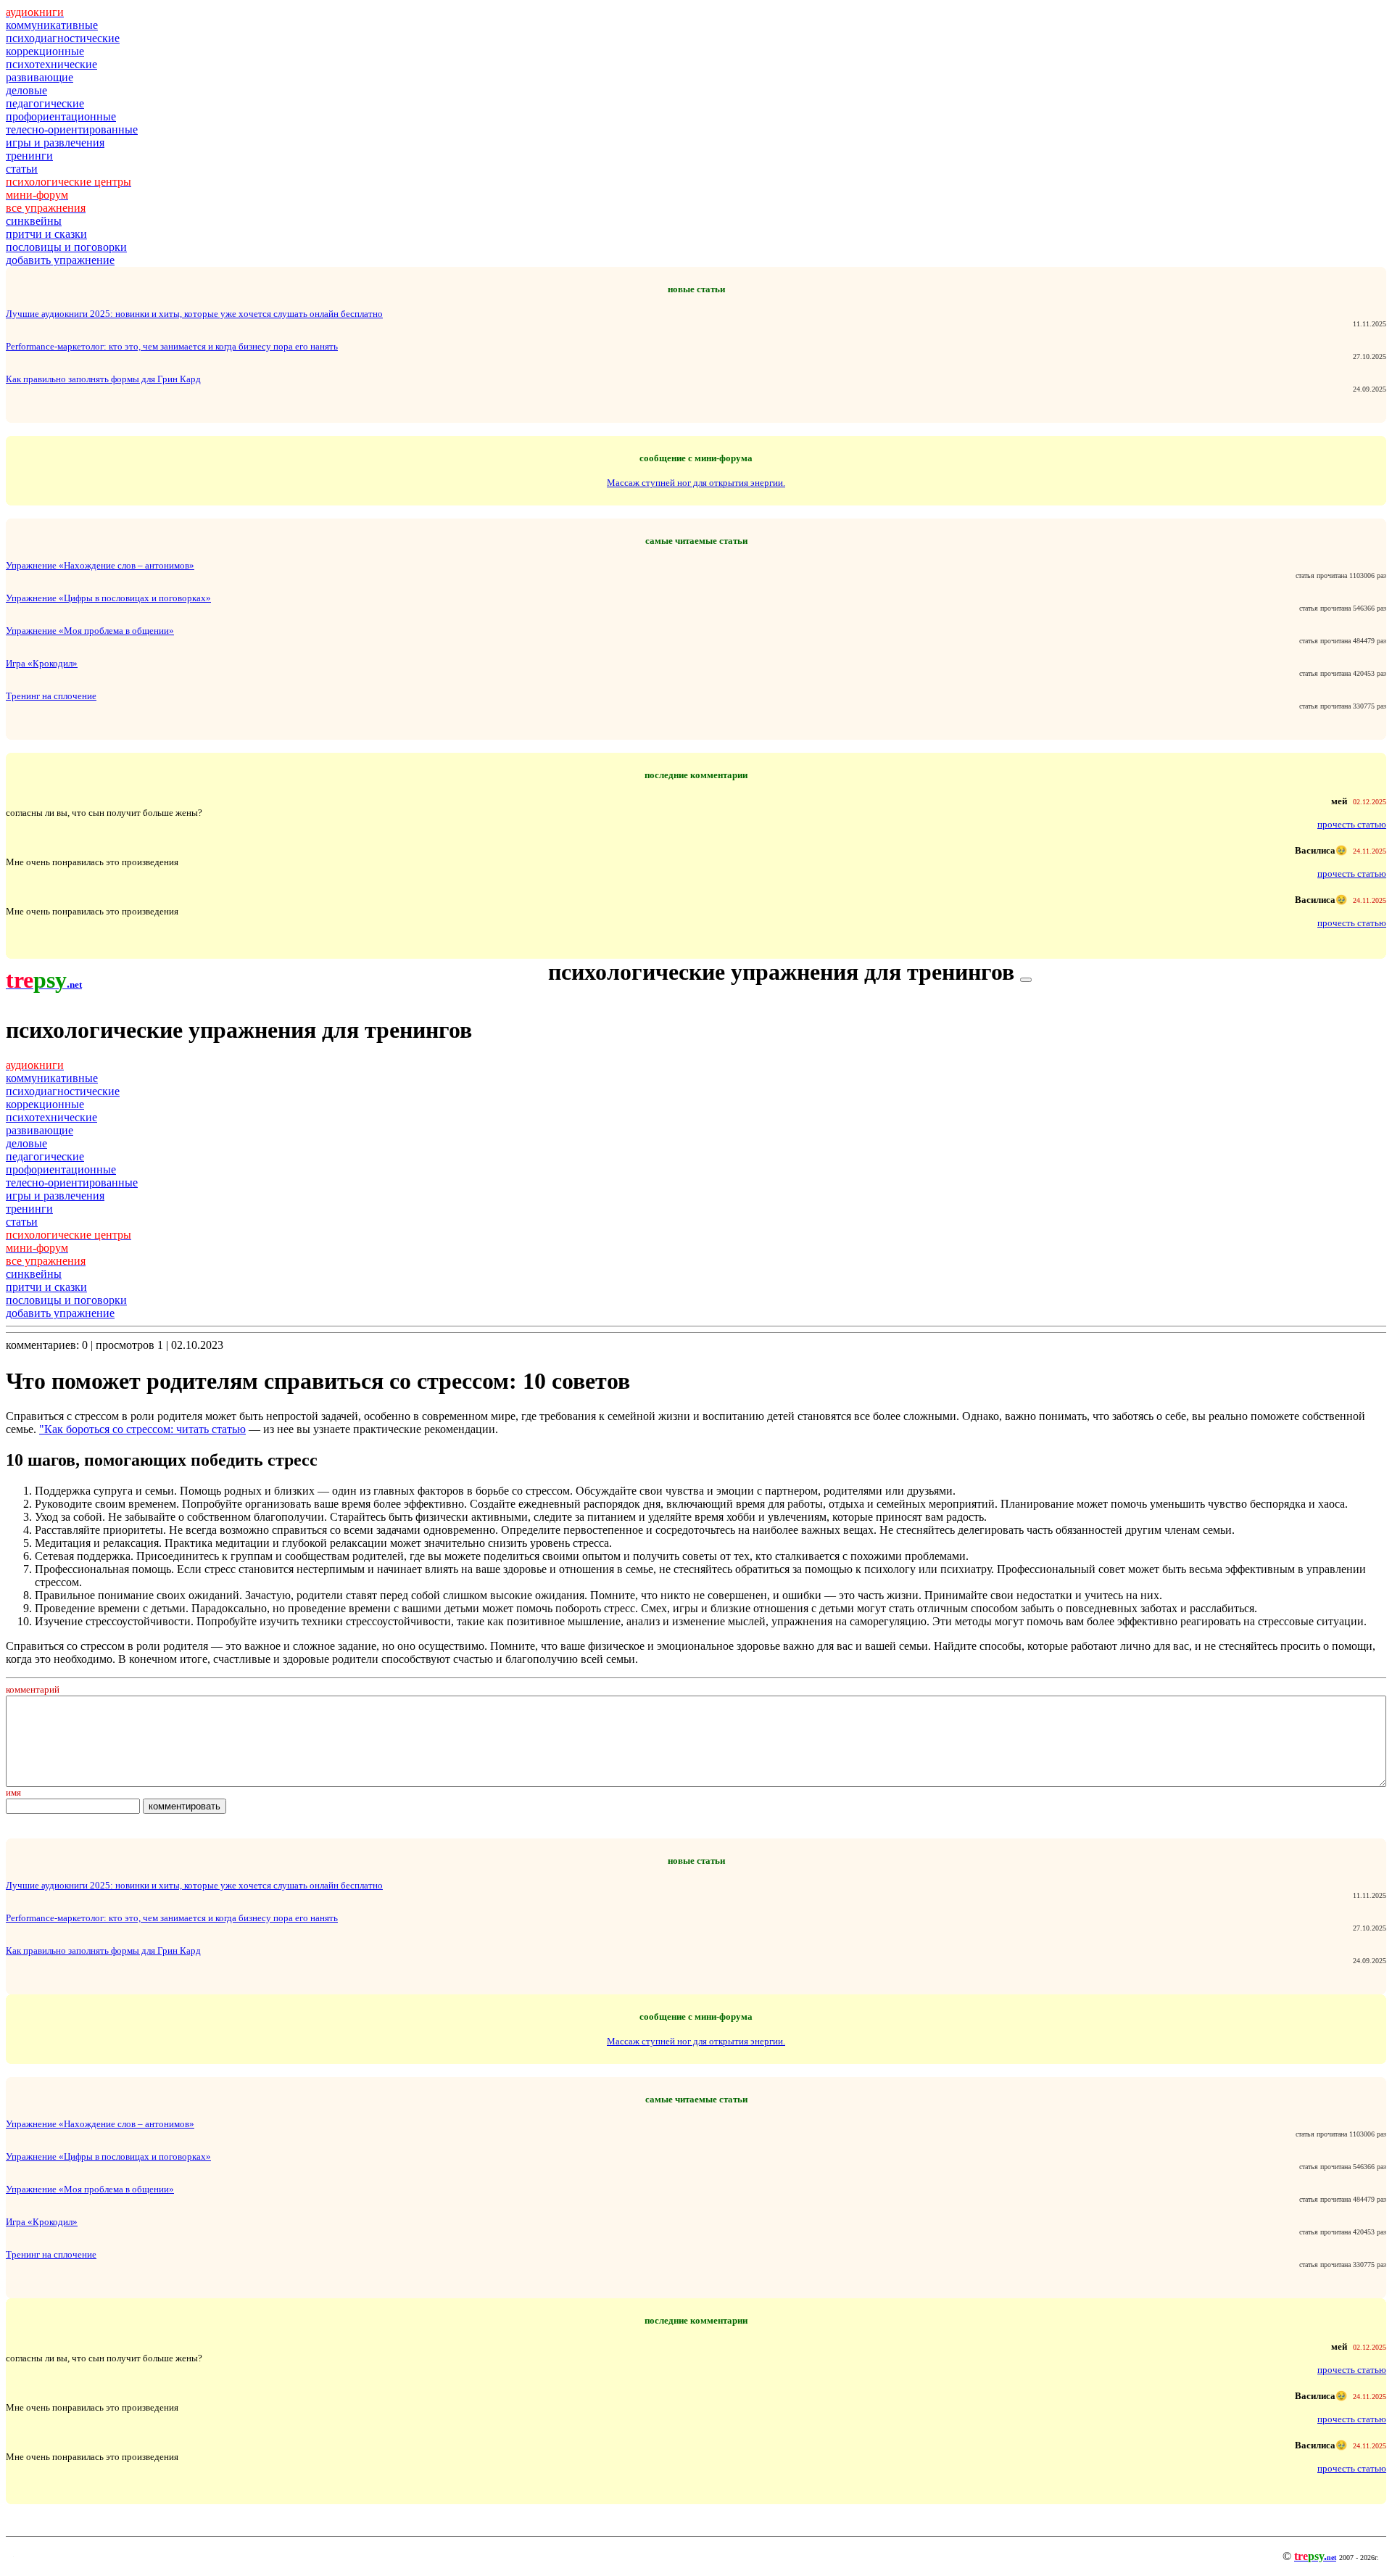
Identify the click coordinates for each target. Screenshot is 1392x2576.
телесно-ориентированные (72, 129)
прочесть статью (1352, 824)
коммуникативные (52, 25)
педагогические (45, 103)
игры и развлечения (55, 143)
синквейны (34, 221)
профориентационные (61, 116)
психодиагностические (63, 38)
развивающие (40, 77)
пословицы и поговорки (66, 247)
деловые (26, 90)
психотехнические (51, 64)
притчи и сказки (46, 234)
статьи (22, 169)
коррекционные (45, 51)
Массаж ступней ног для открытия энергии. (696, 483)
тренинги (29, 156)
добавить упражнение (60, 260)
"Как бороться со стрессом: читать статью (142, 1429)
